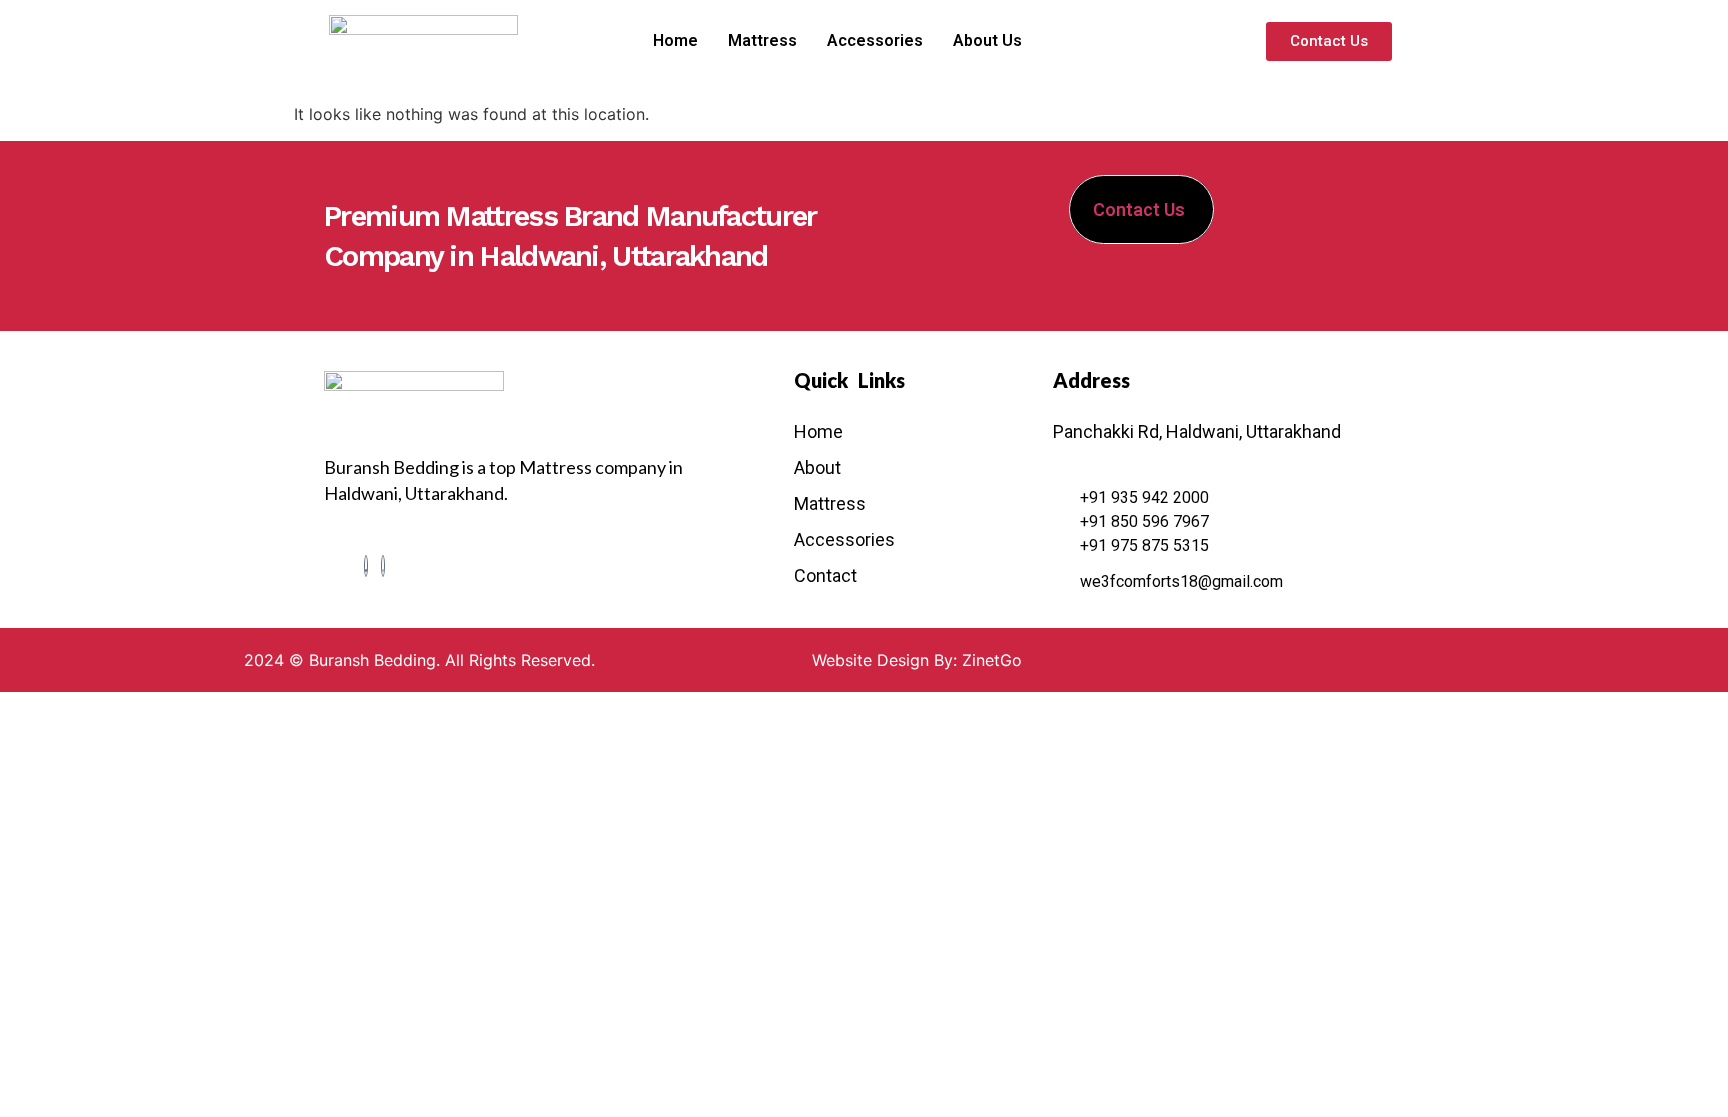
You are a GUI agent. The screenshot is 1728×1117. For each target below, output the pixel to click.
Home (675, 40)
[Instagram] (383, 566)
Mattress (762, 40)
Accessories (875, 40)
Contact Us (1139, 209)
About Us (987, 40)
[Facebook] (366, 566)
